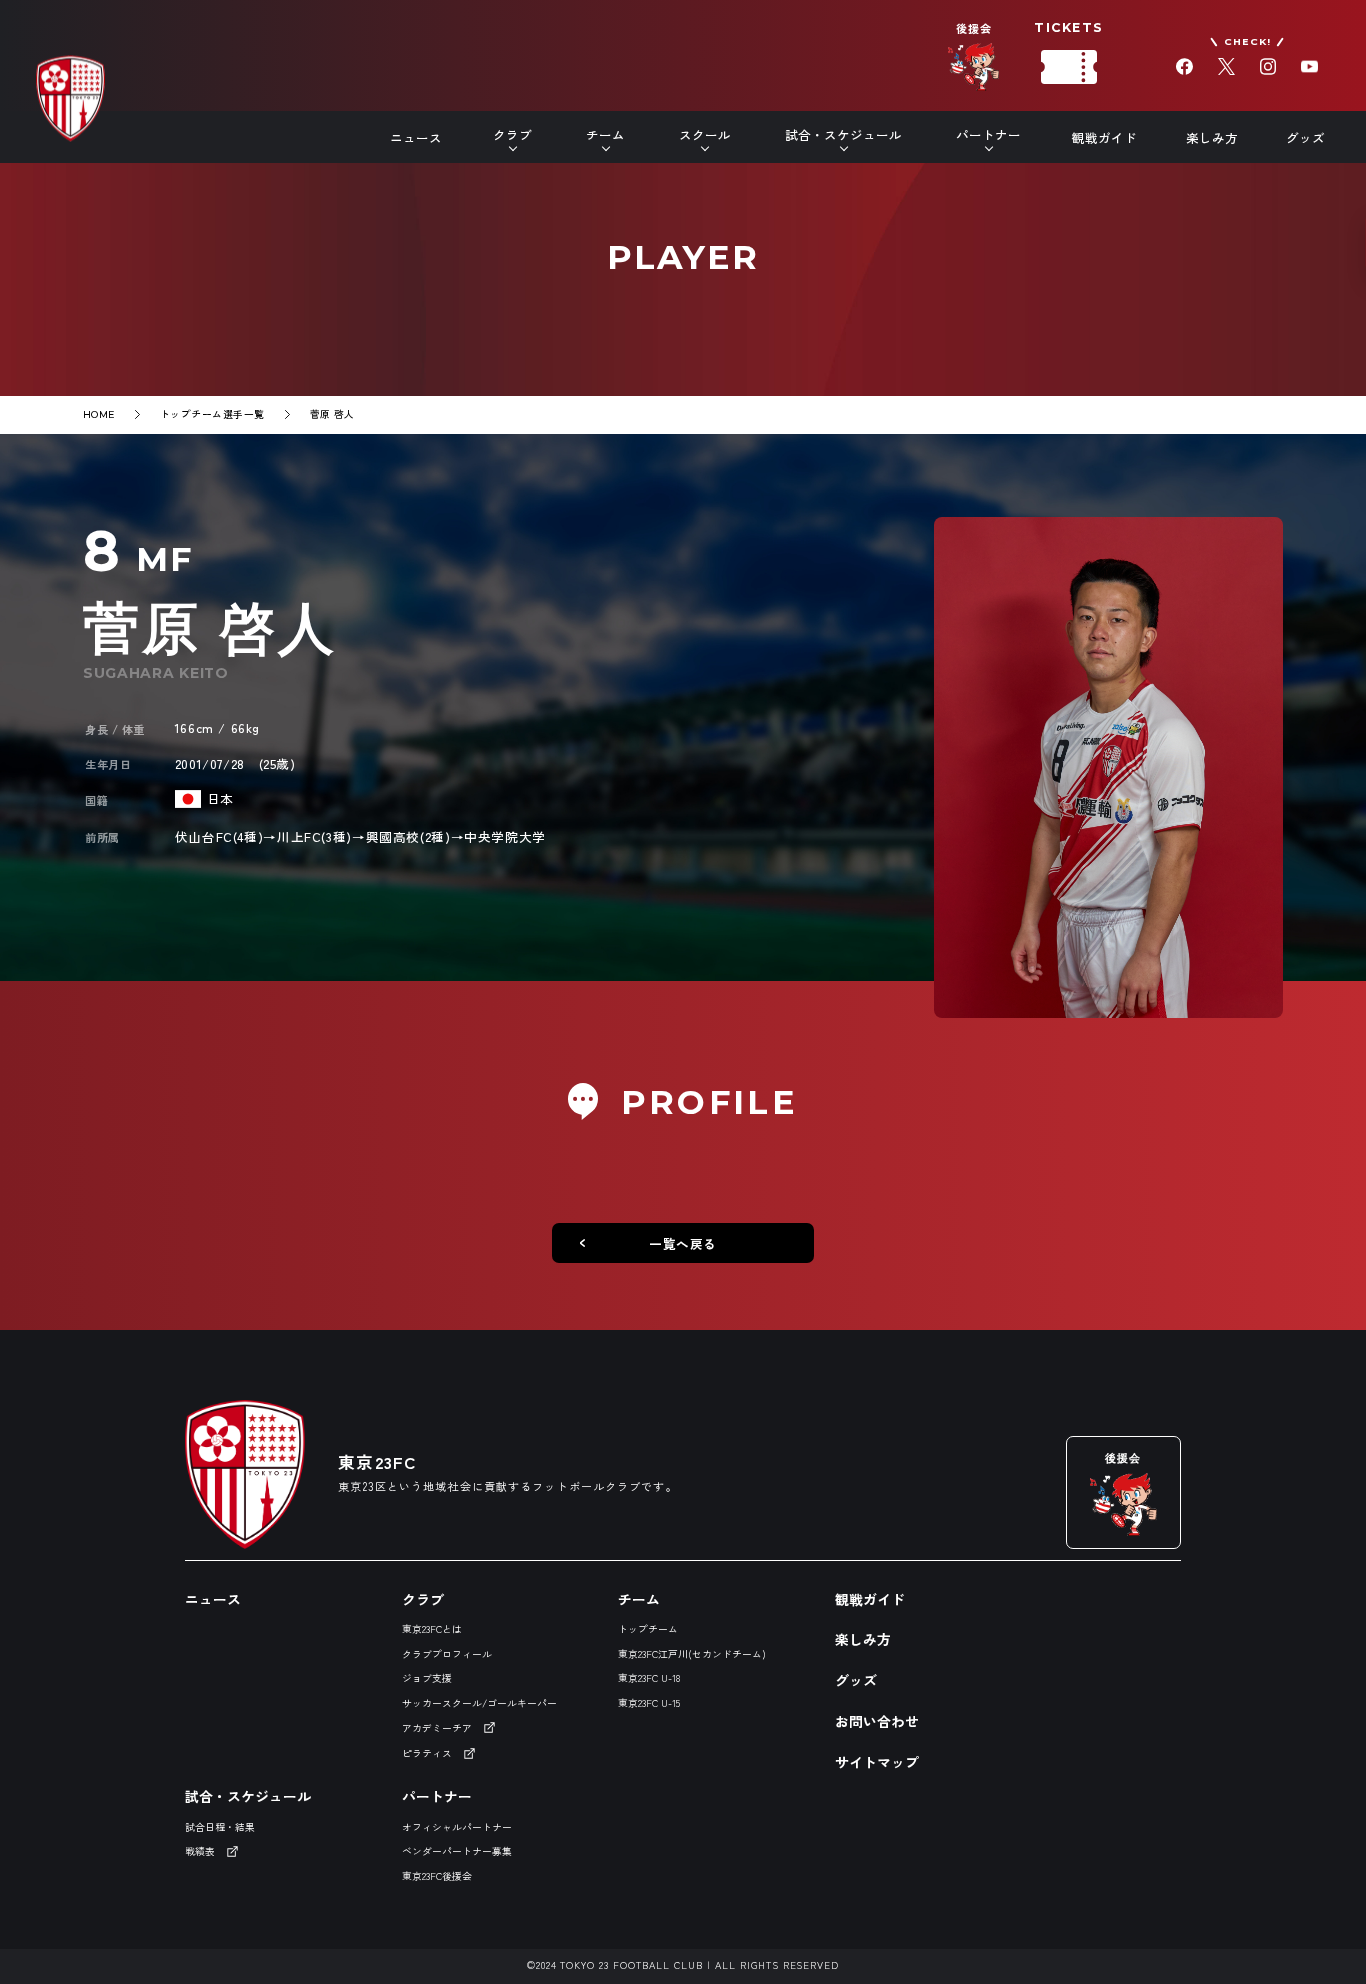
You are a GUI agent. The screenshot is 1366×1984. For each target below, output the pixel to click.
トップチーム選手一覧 (212, 414)
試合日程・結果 (220, 1827)
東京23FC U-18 (649, 1678)
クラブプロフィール (447, 1654)
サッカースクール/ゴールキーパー (479, 1703)
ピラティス (427, 1753)
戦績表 (200, 1851)
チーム (639, 1599)
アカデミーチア (437, 1728)
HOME (99, 414)
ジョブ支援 (427, 1678)
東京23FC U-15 (649, 1703)
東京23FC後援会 (437, 1876)
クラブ (423, 1599)
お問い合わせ (877, 1721)
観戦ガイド (1104, 137)
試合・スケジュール (248, 1796)
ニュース (416, 137)
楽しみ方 (1212, 137)
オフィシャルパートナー (457, 1827)
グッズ (1305, 137)
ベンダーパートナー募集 (457, 1851)
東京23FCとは (432, 1629)
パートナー (437, 1796)
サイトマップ (877, 1762)
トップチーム (648, 1629)
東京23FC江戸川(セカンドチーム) (692, 1654)
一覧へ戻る (683, 1243)
